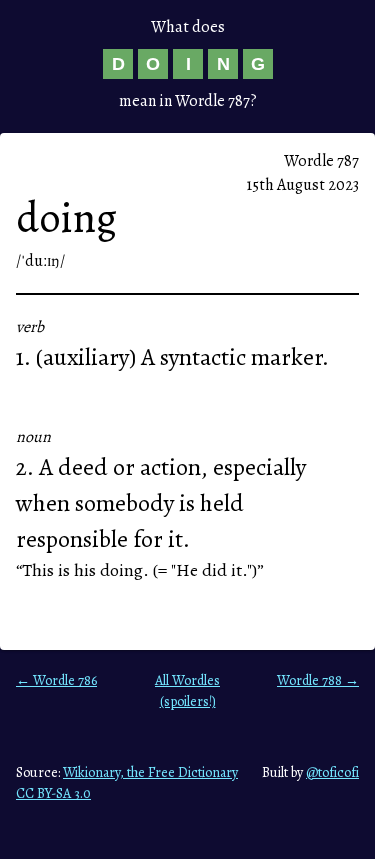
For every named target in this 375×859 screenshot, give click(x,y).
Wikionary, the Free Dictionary (150, 772)
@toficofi (332, 772)
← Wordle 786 (56, 680)
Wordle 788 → (318, 680)
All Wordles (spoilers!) (187, 691)
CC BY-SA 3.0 (53, 793)
